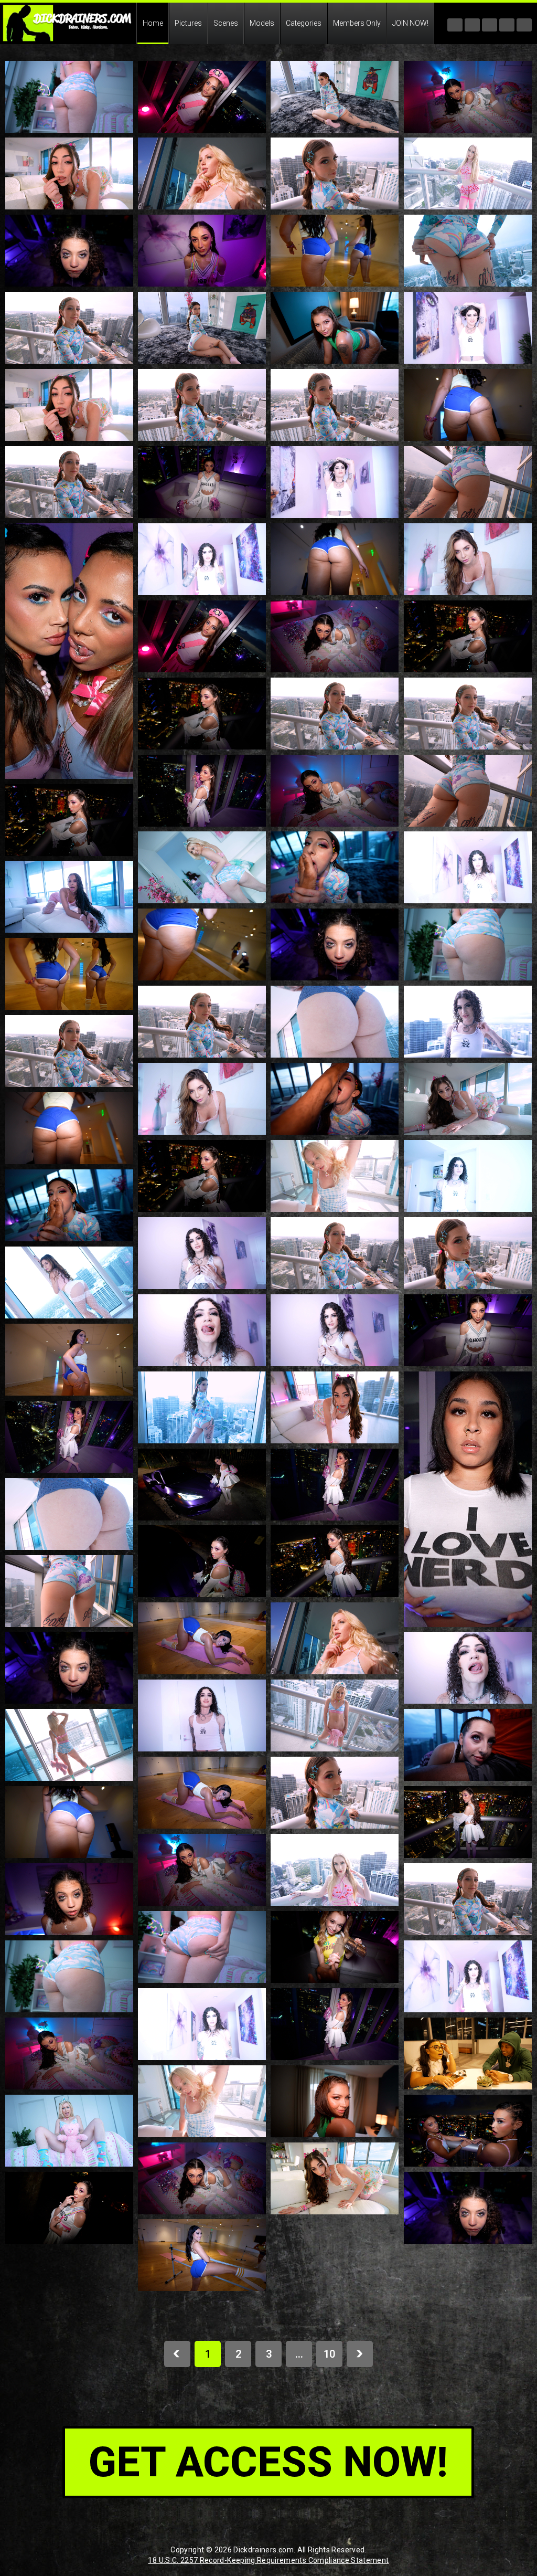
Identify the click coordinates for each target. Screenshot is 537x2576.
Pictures (188, 23)
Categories (304, 23)
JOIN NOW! (410, 23)
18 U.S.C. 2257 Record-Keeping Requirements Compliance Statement (268, 2560)
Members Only (357, 23)
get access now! (268, 2462)
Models (262, 23)
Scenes (226, 23)
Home (153, 23)
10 (329, 2354)
